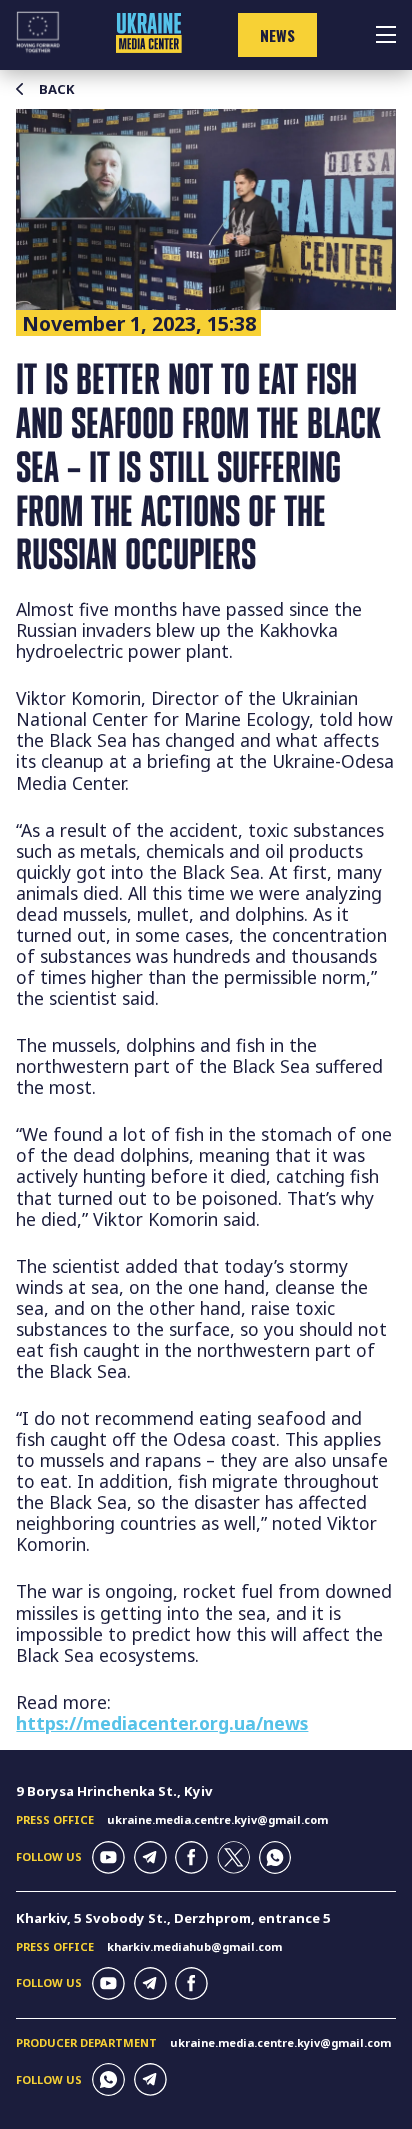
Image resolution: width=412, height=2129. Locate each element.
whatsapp (275, 1857)
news (277, 35)
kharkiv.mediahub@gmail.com (194, 1946)
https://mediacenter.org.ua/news (162, 1723)
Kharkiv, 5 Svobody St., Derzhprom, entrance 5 (173, 1918)
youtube (108, 1857)
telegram (150, 1857)
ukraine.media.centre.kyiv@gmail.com (217, 1819)
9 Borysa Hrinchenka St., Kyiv (114, 1791)
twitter (233, 1857)
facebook (191, 1857)
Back (57, 89)
